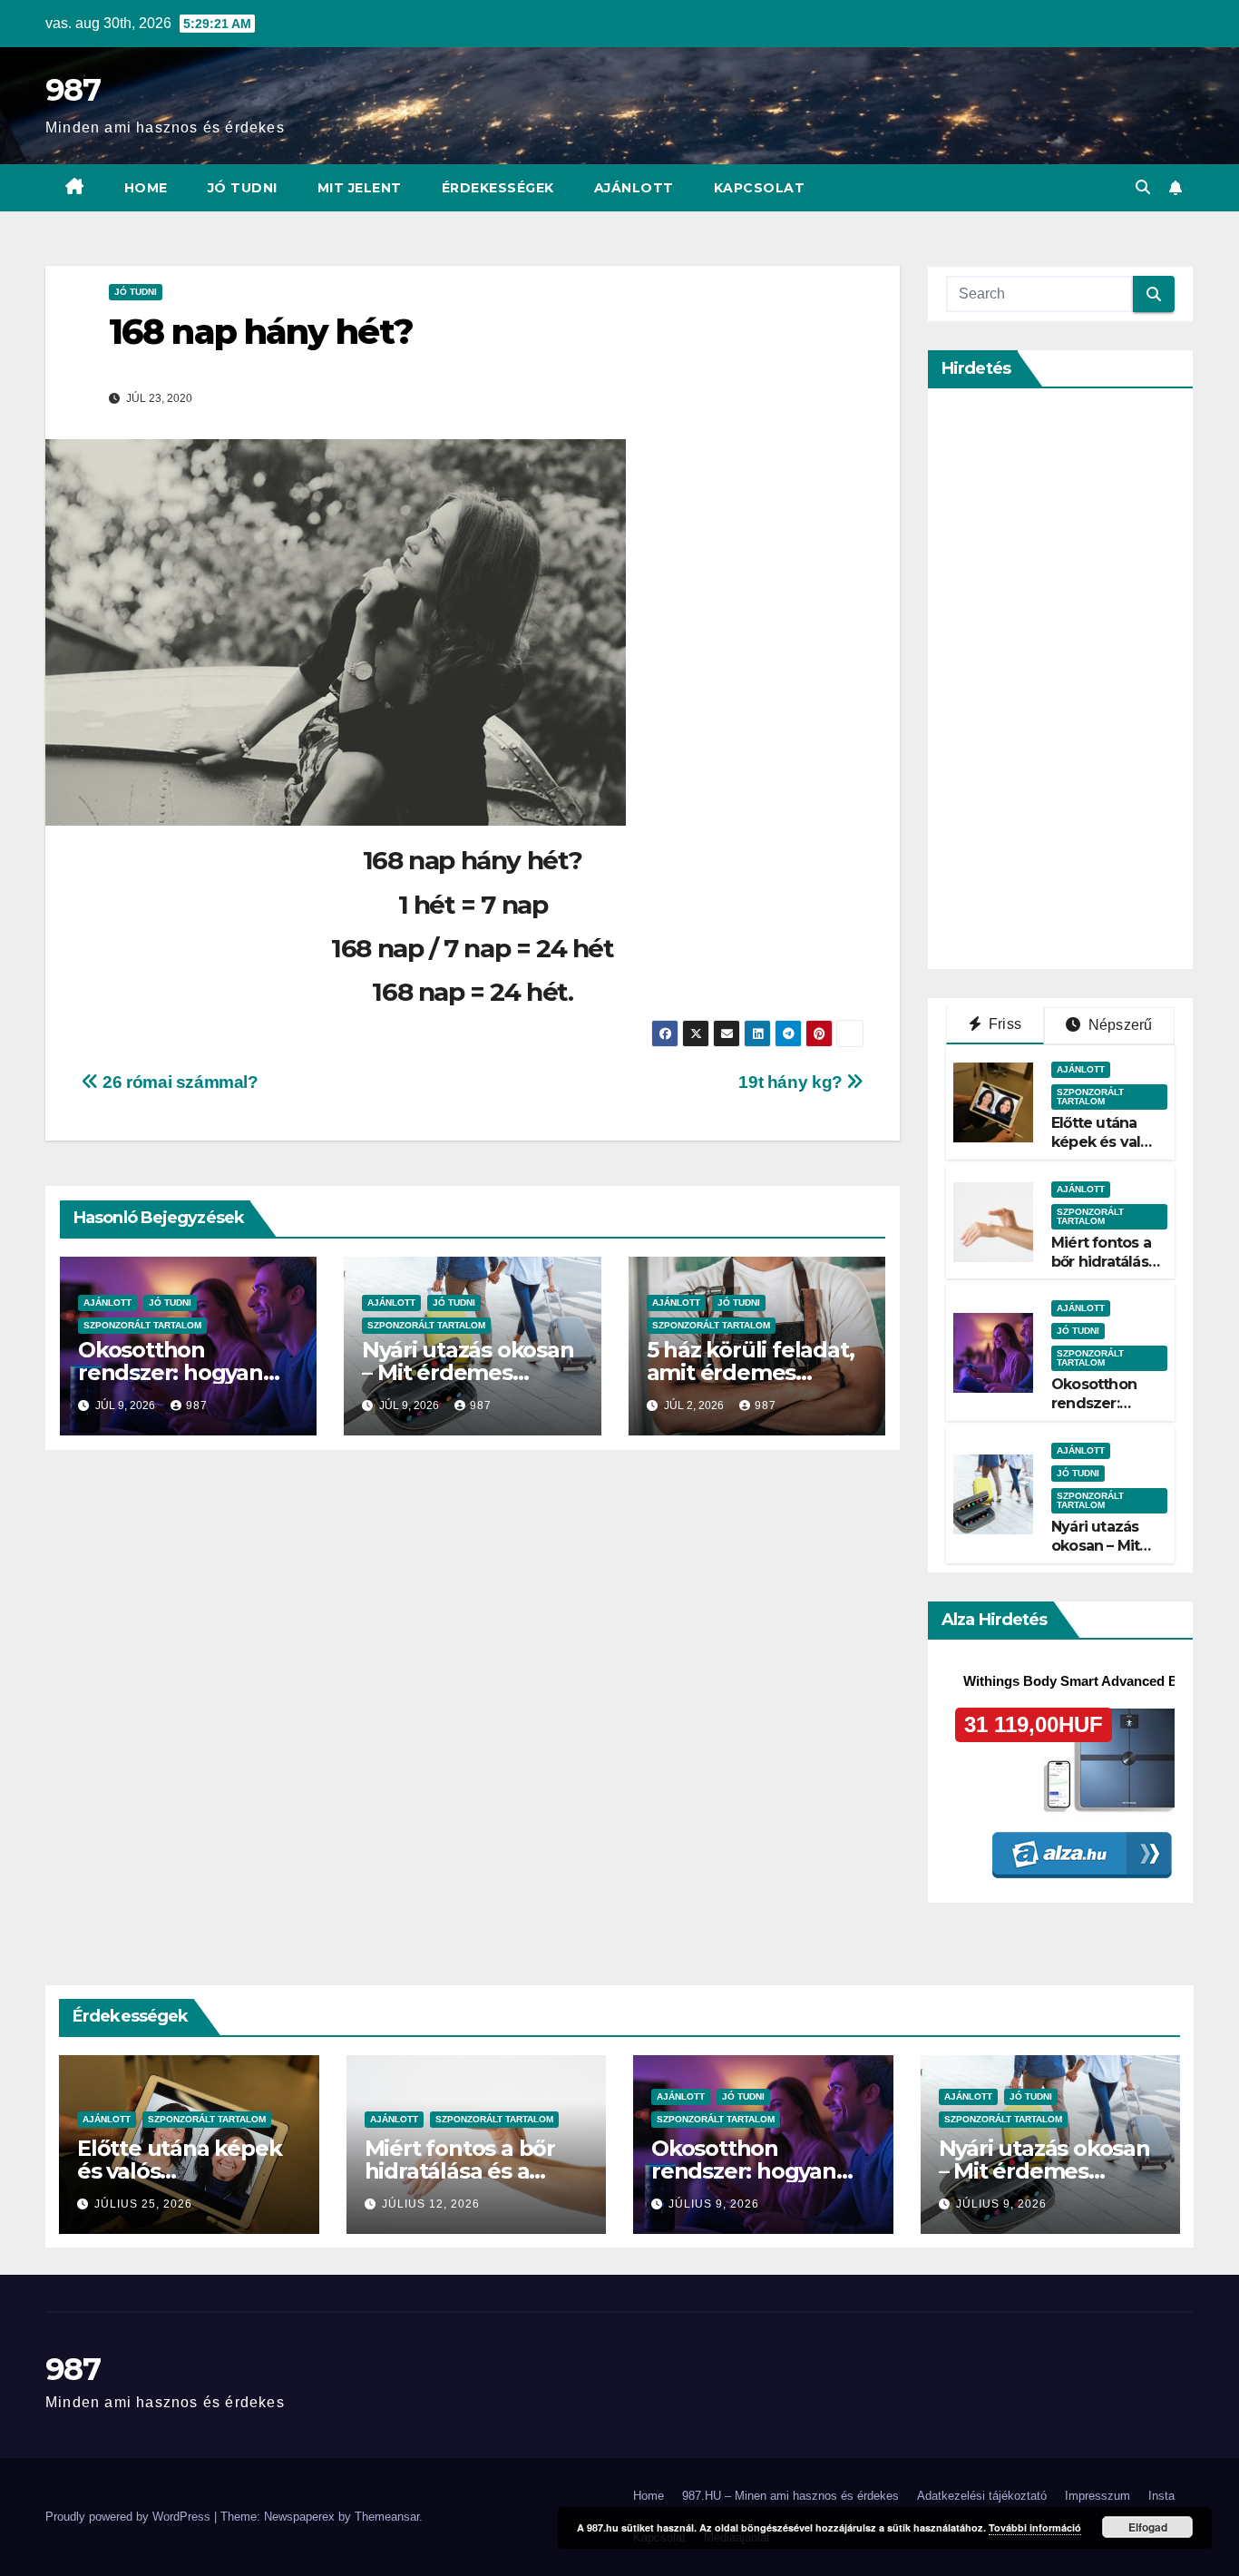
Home (146, 188)
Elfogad (1148, 2527)
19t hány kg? (792, 1082)
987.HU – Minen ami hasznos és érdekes (790, 2496)
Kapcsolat (760, 188)
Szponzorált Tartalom (142, 1325)
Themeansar (387, 2517)
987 (73, 90)
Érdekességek (498, 188)
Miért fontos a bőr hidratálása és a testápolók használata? (1106, 1271)
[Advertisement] (1082, 679)
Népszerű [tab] (1119, 1025)
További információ (1035, 2527)
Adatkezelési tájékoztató (982, 2496)
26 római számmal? (179, 1082)
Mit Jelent (360, 188)
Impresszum (1098, 2496)
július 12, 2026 (431, 2204)
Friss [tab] (1003, 1024)
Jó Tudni (243, 188)
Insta (1161, 2496)
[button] (1143, 187)
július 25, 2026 (143, 2204)
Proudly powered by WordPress (130, 2517)
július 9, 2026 (714, 2204)
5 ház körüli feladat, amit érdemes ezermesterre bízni (751, 1372)
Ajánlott (634, 188)
